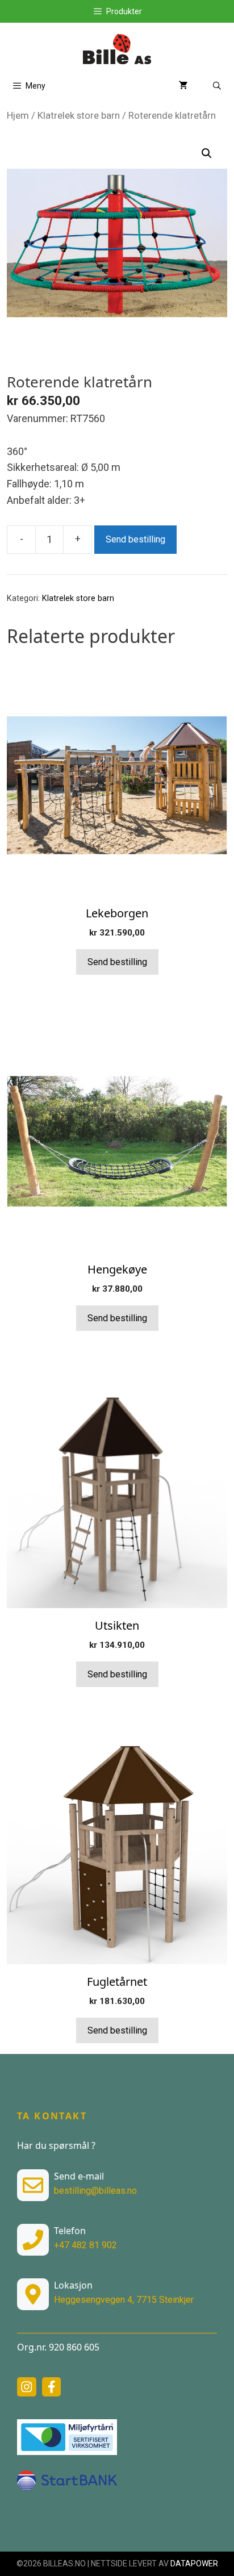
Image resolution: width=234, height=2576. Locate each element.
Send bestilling (135, 539)
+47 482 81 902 (85, 2245)
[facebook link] (52, 2387)
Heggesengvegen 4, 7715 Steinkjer (124, 2300)
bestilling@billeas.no (95, 2191)
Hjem (18, 116)
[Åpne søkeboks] (217, 86)
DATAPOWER (194, 2564)
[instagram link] (27, 2387)
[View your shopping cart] (183, 86)
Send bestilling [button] (117, 962)
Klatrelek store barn (79, 116)
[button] (207, 153)
